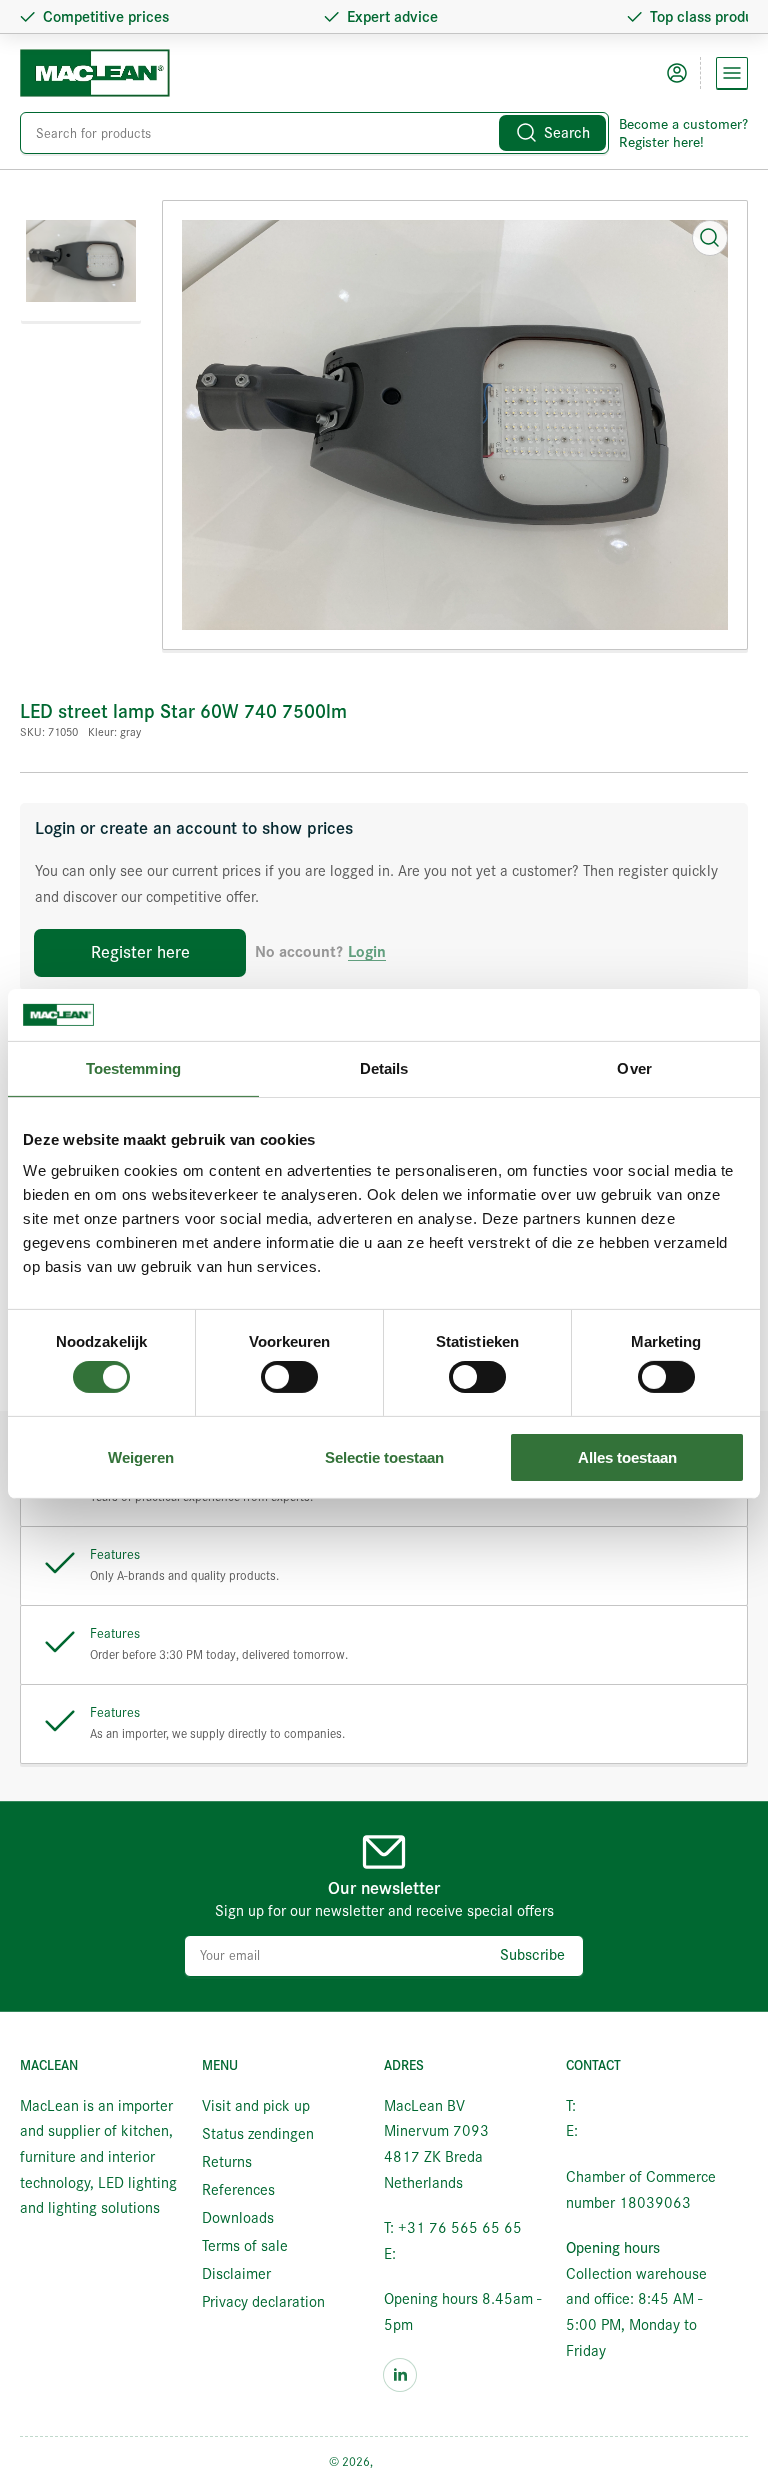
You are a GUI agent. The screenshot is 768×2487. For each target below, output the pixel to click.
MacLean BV (408, 2461)
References (238, 2190)
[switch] (289, 1377)
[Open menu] (732, 73)
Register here (140, 952)
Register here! (661, 142)
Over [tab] (634, 1068)
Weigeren (141, 1457)
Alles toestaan (627, 1457)
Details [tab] (384, 1068)
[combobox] (314, 133)
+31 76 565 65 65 (642, 2106)
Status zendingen (258, 2134)
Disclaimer (236, 2274)
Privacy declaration (263, 2302)
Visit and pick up (256, 2106)
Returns (227, 2162)
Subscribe (532, 1955)
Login (367, 952)
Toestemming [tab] (133, 1068)
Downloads (238, 2218)
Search (567, 133)
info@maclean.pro (458, 2254)
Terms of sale (245, 2246)
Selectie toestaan (384, 1457)
